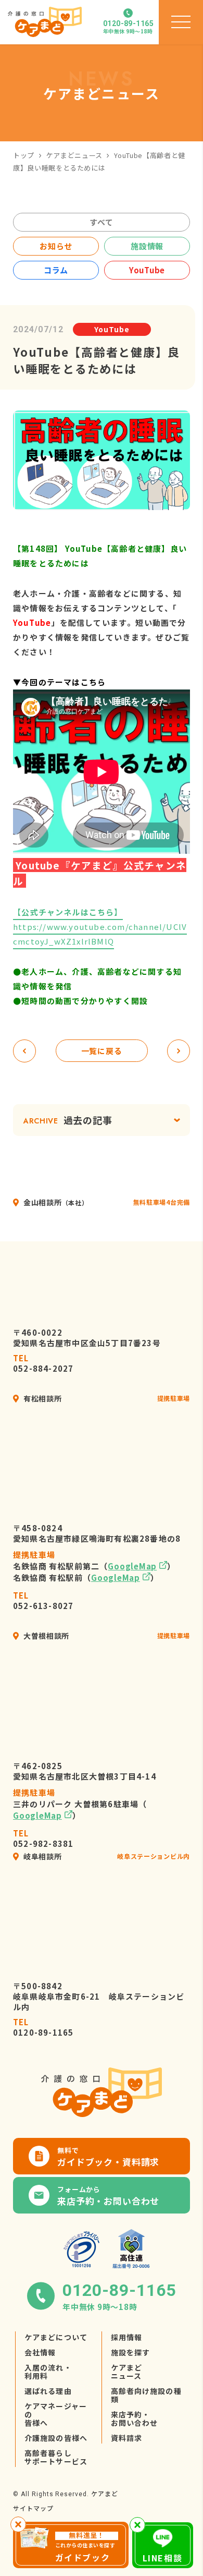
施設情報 (147, 246)
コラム (56, 270)
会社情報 (40, 2352)
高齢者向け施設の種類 (146, 2395)
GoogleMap (132, 1566)
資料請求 (126, 2438)
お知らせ (56, 246)
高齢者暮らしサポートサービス (56, 2457)
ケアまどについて (56, 2337)
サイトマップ (33, 2508)
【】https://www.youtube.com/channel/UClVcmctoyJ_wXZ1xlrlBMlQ (100, 927)
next (179, 1051)
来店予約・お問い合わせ (135, 2418)
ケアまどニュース (74, 155)
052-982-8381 (43, 1839)
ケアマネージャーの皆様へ (56, 2414)
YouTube (147, 270)
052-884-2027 (43, 1363)
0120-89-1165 (43, 2027)
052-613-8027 (43, 1601)
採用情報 (126, 2337)
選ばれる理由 (48, 2391)
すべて (101, 222)
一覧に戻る (102, 1051)
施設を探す (131, 2352)
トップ (24, 155)
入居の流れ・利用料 (48, 2372)
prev (24, 1051)
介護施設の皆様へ (56, 2438)
